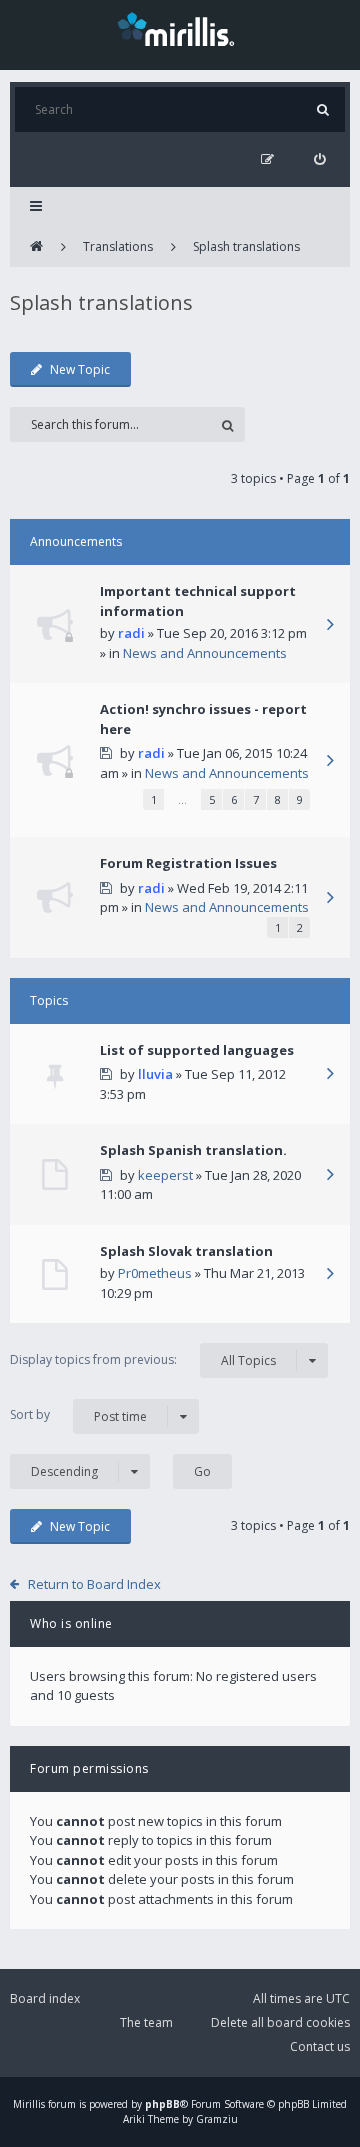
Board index (45, 1998)
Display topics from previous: (143, 1360)
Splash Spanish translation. (193, 1150)
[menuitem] (319, 159)
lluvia (155, 1074)
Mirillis (29, 2104)
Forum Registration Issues (188, 863)
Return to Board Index (94, 1584)
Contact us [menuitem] (320, 2046)
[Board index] (36, 247)
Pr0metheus (155, 1273)
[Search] (322, 109)
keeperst (165, 1175)
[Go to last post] (330, 626)
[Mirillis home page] (180, 28)
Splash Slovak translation (186, 1251)
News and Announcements (205, 653)
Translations (118, 246)
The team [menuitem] (146, 2022)
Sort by (78, 1415)
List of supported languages (197, 1050)
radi (131, 633)
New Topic (80, 369)
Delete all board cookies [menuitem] (280, 2022)
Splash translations (246, 246)
